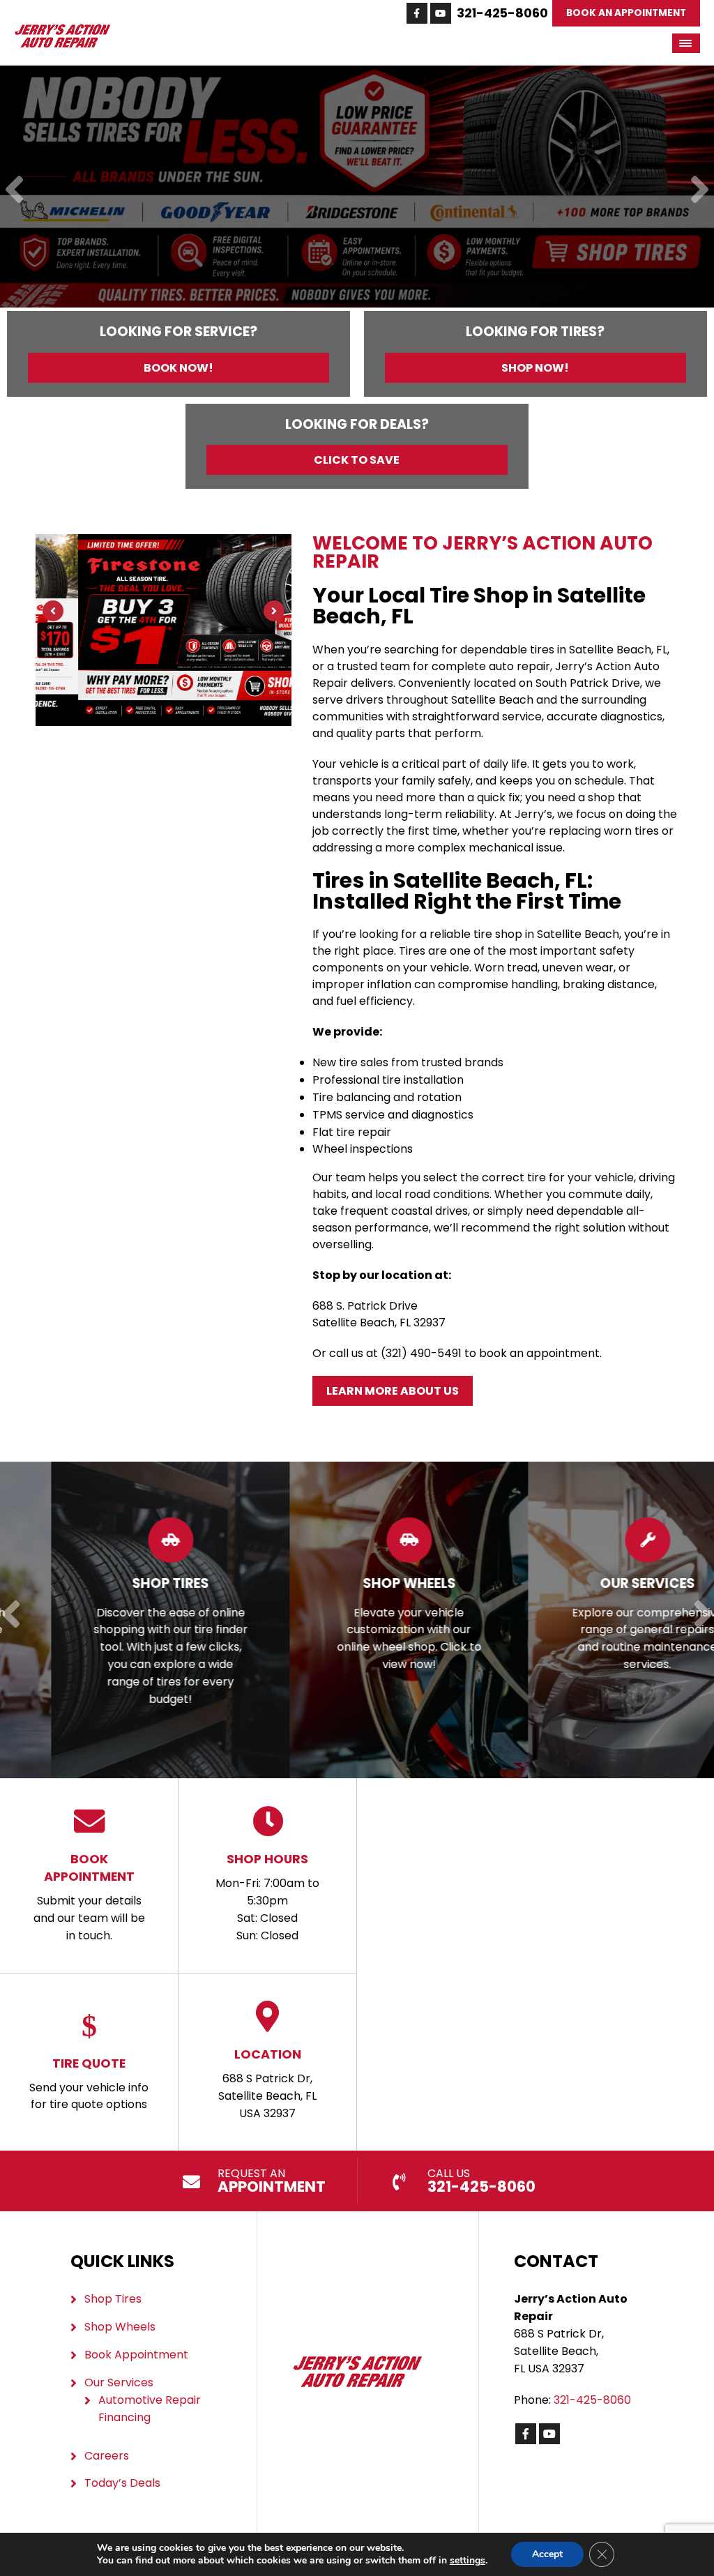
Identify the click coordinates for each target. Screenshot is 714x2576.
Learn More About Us (393, 1391)
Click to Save (357, 460)
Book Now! (178, 368)
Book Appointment (136, 2355)
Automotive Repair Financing (150, 2409)
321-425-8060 (502, 13)
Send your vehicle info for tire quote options (89, 2084)
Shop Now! (535, 368)
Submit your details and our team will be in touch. (89, 1897)
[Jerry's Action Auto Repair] (62, 31)
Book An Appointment (626, 13)
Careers (107, 2456)
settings (468, 2561)
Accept (547, 2554)
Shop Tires (113, 2299)
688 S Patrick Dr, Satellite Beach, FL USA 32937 (267, 2083)
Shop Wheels (120, 2327)
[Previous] (14, 191)
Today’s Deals (122, 2483)
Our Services (119, 2382)
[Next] (700, 191)
